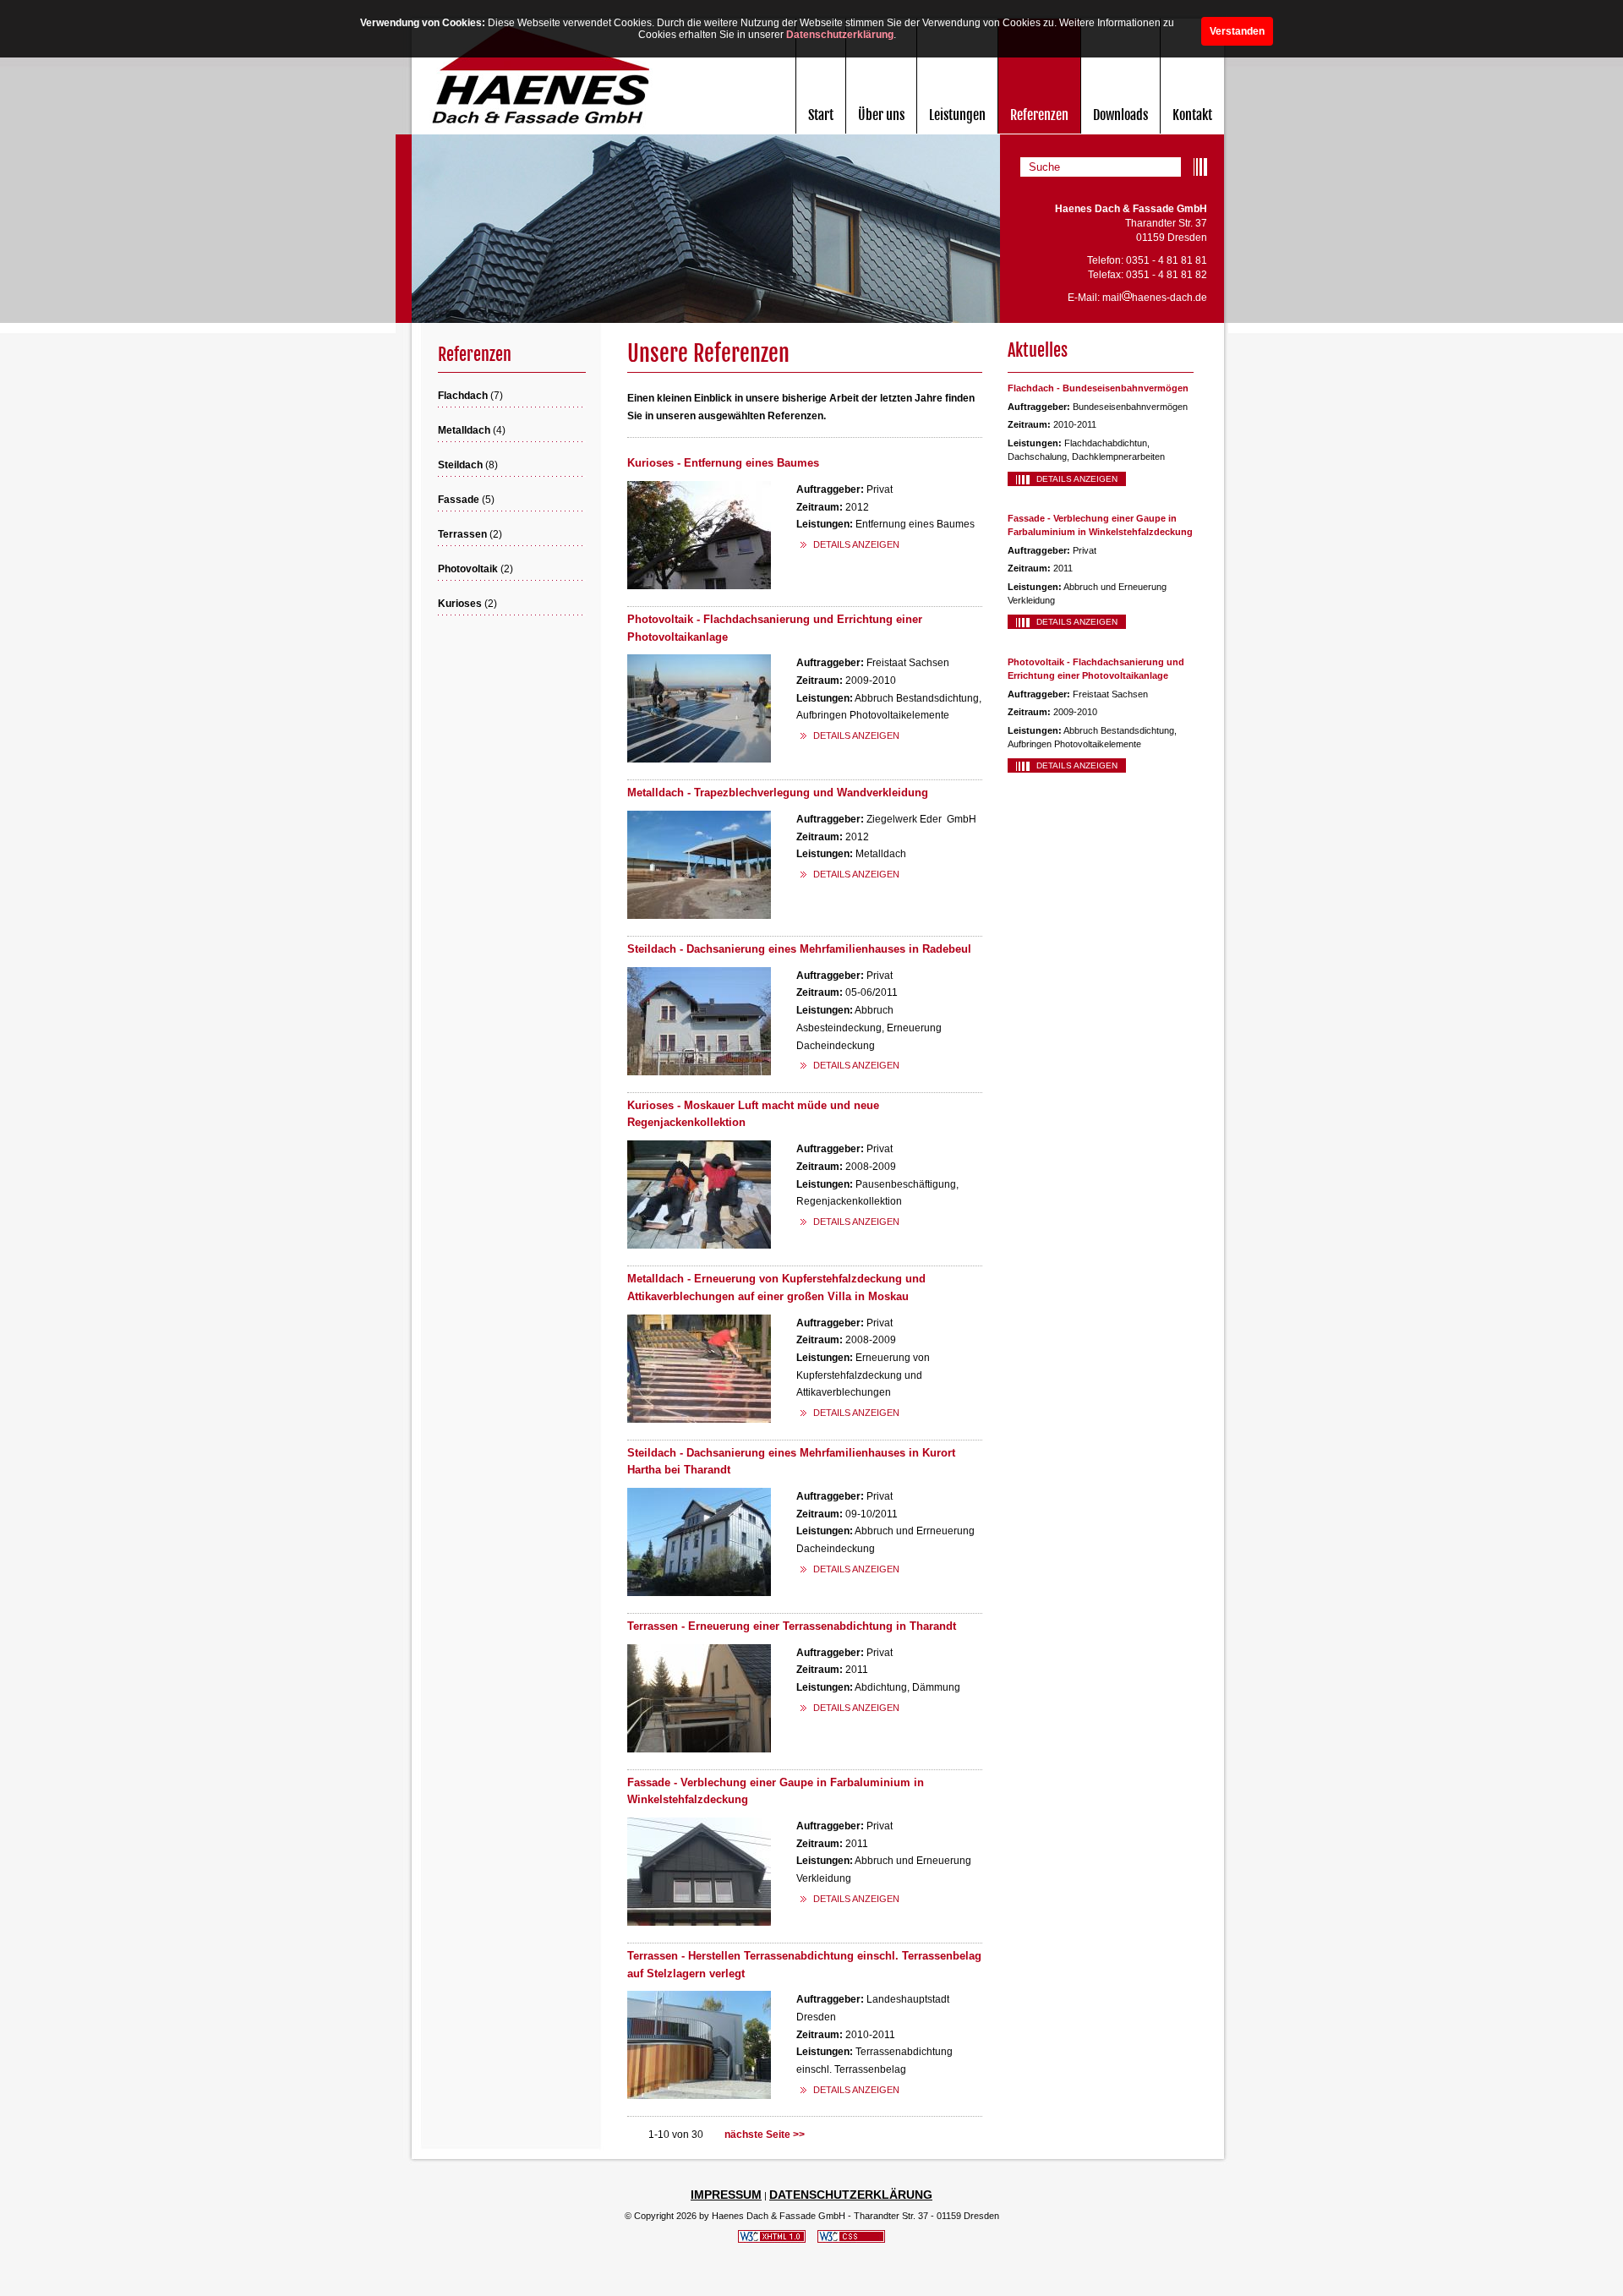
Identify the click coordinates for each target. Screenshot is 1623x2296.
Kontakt (1192, 115)
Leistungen (957, 115)
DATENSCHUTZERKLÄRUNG (851, 2195)
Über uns (881, 115)
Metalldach (464, 430)
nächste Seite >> (765, 2135)
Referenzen (1039, 115)
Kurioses (460, 604)
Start (821, 115)
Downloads (1120, 115)
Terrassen (462, 534)
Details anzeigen (1077, 479)
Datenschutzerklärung (840, 35)
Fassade (459, 500)
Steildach (460, 465)
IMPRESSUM (726, 2195)
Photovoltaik (468, 569)
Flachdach (463, 396)
